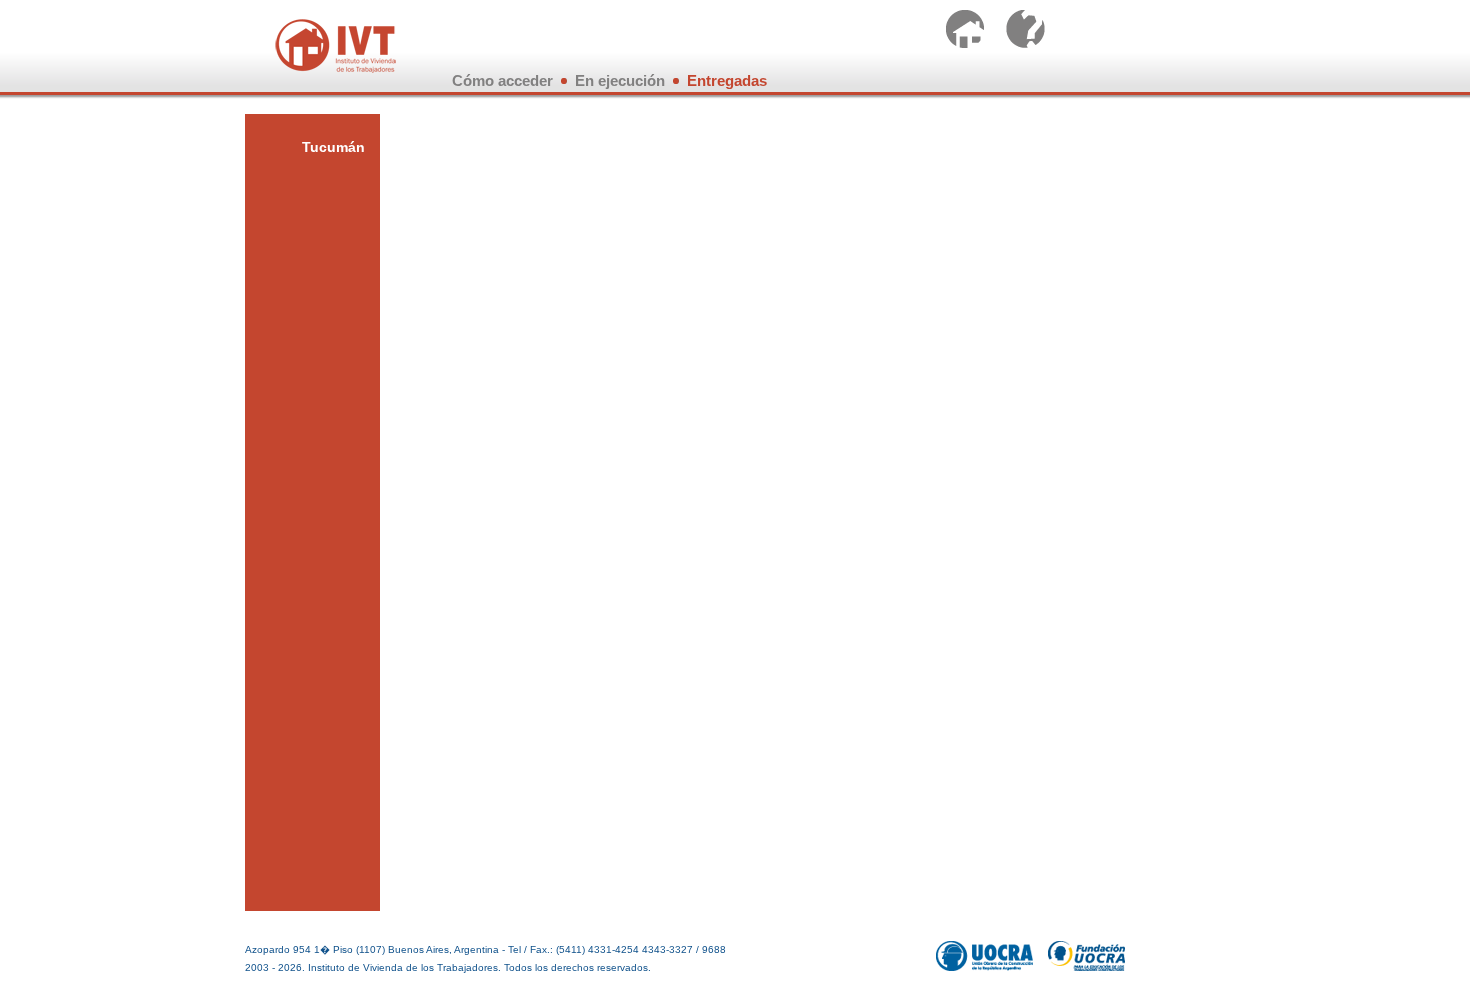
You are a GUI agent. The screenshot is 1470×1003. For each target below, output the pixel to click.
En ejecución (620, 80)
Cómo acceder (502, 80)
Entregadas (727, 80)
